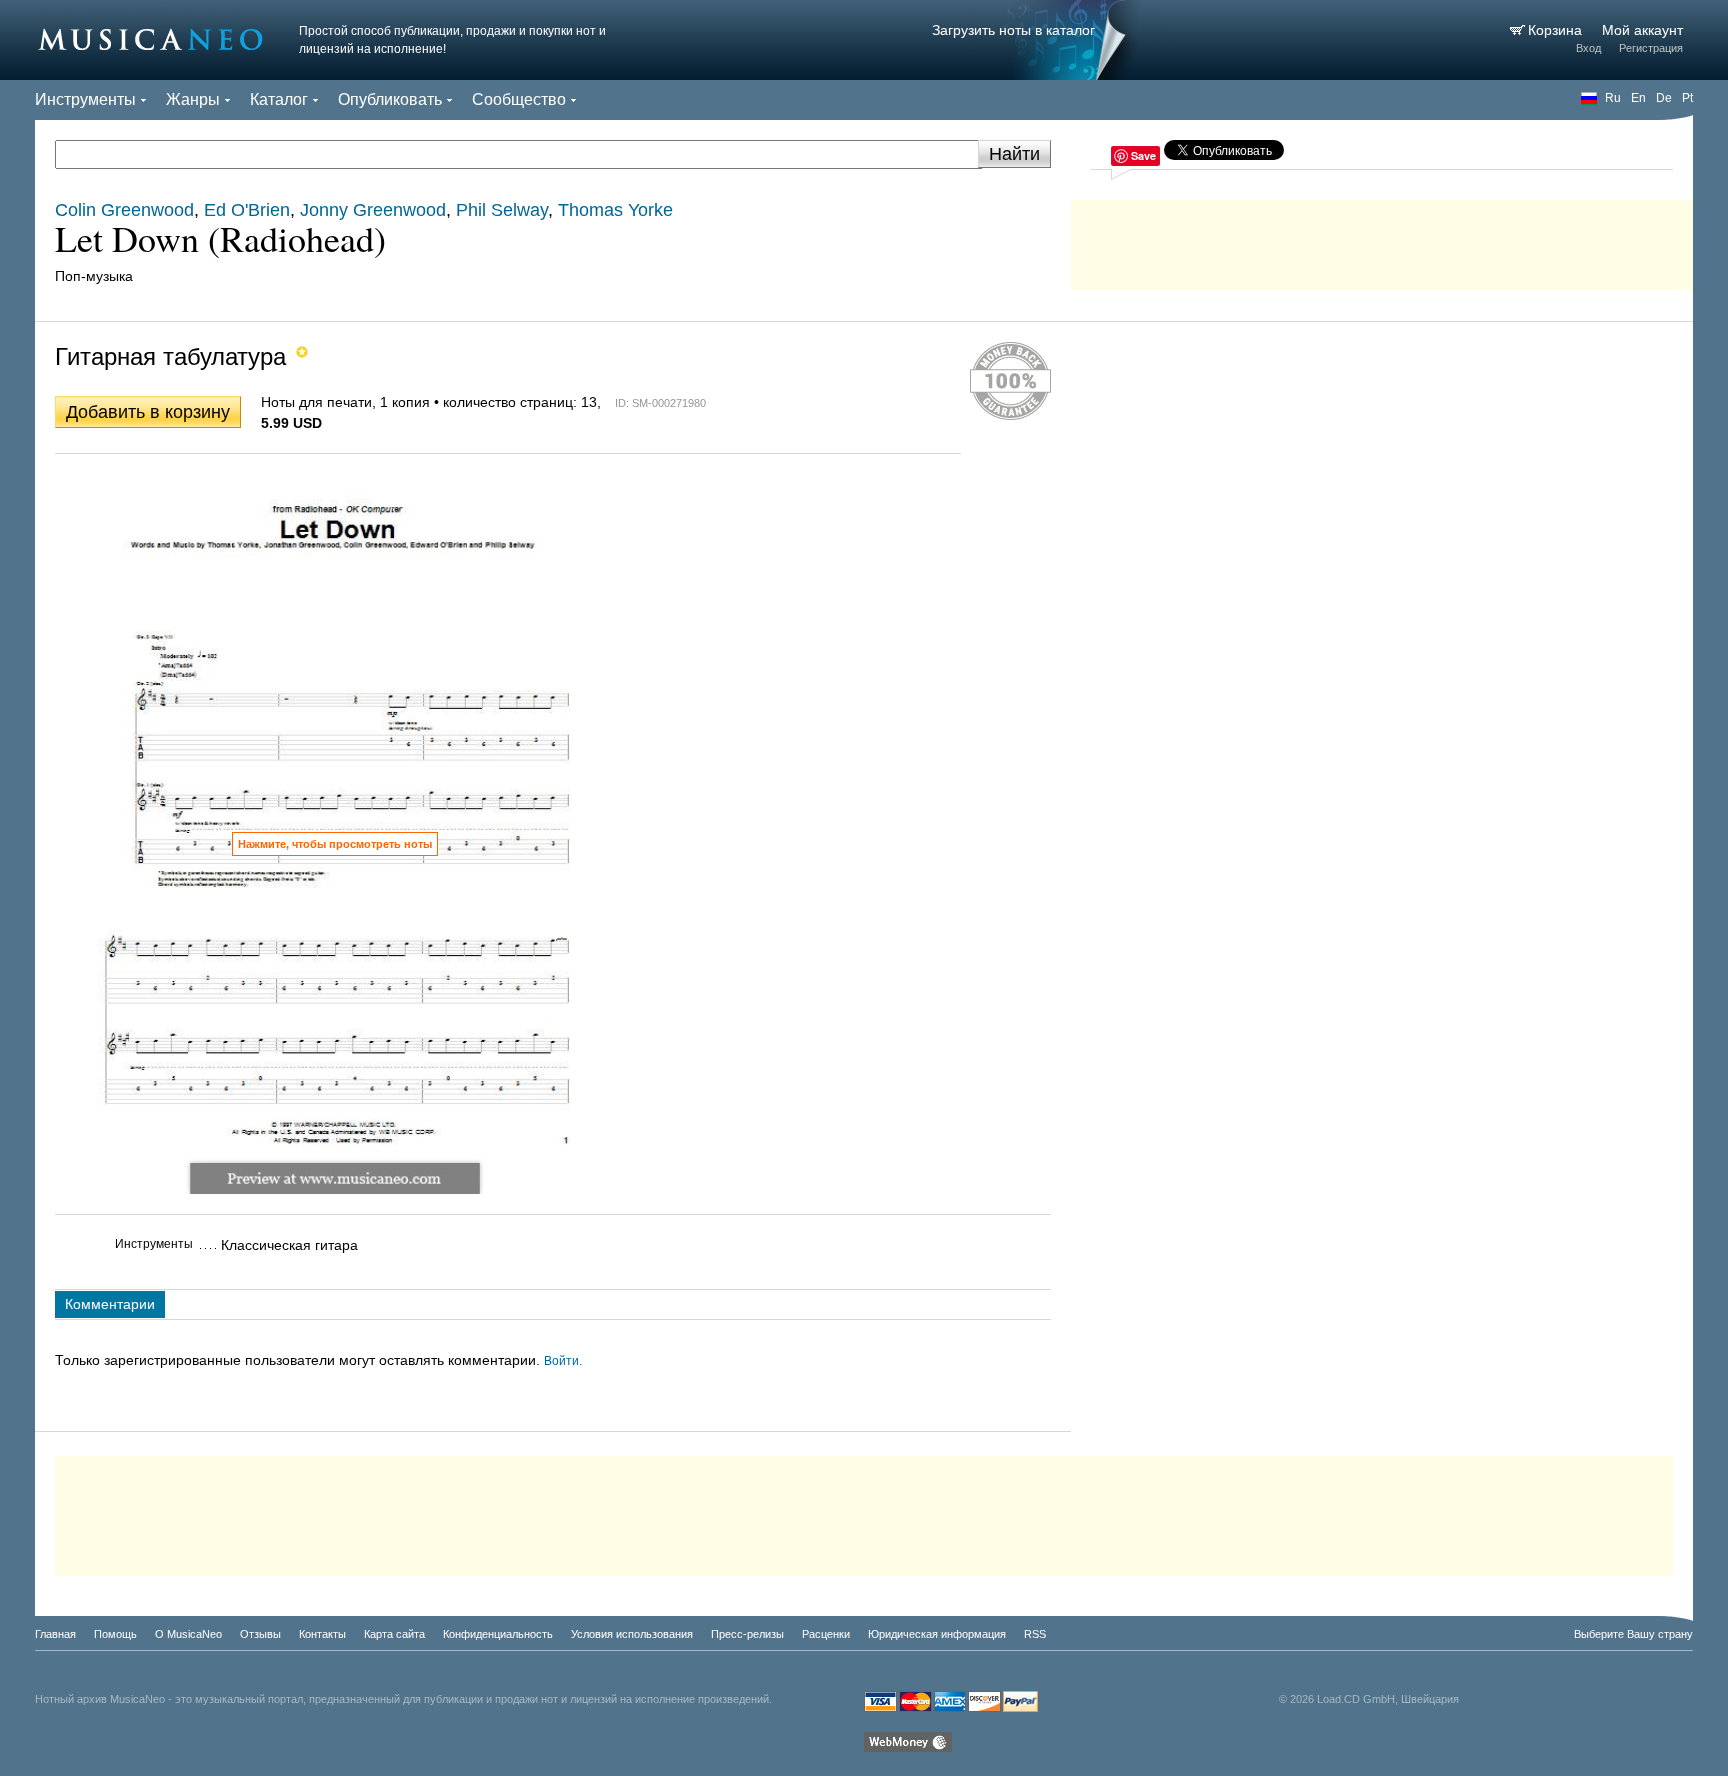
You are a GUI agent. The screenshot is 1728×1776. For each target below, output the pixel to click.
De (1664, 98)
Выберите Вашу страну (1633, 1634)
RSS (1035, 1634)
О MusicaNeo (188, 1634)
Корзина (1557, 30)
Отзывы (260, 1634)
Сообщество (519, 99)
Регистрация (1651, 48)
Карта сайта (394, 1634)
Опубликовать (390, 99)
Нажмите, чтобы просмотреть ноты (335, 844)
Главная (55, 1634)
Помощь (115, 1634)
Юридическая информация (937, 1634)
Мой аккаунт (1642, 30)
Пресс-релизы (747, 1634)
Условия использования (632, 1634)
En (1638, 98)
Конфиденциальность (498, 1634)
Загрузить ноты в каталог (1013, 30)
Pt (1687, 98)
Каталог (279, 99)
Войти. (563, 1361)
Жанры (193, 99)
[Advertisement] (1382, 240)
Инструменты (85, 99)
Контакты (322, 1634)
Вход (1588, 48)
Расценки (826, 1634)
